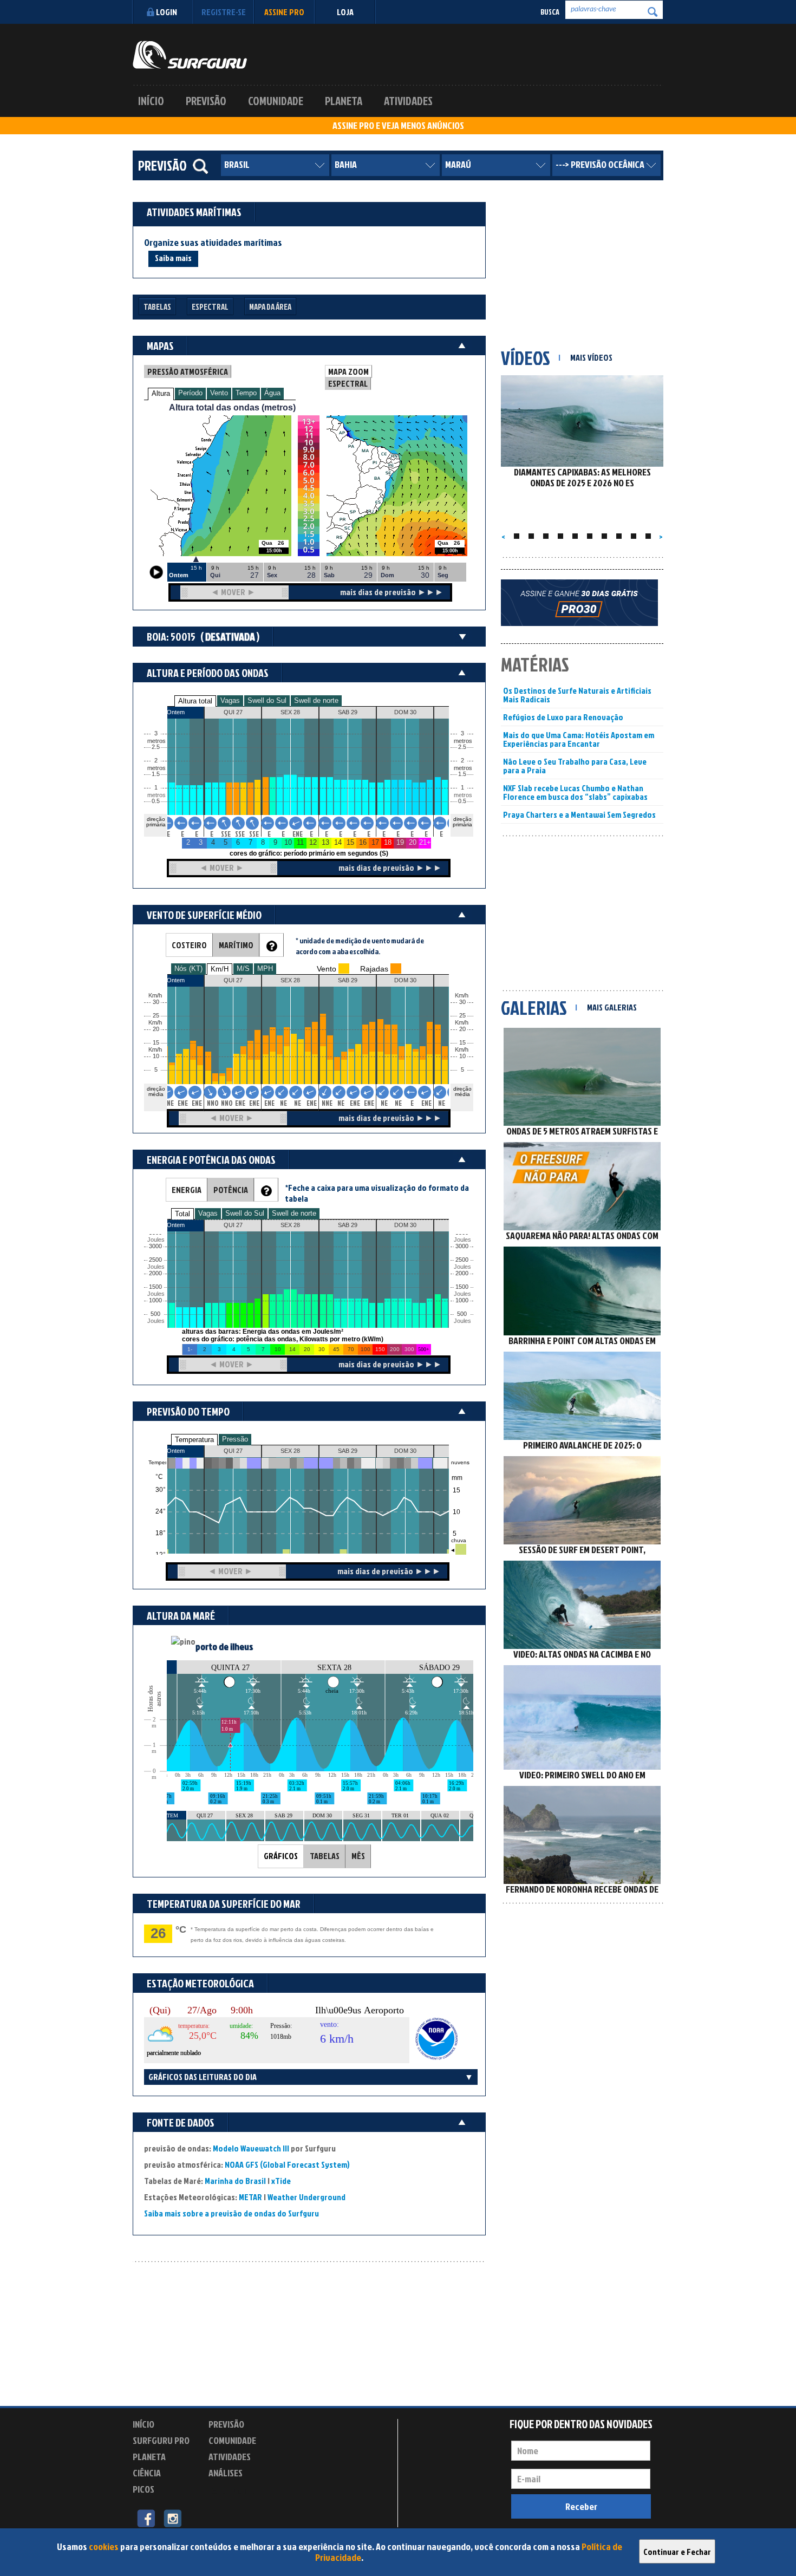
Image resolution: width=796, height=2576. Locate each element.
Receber (581, 2506)
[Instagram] (172, 2518)
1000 (155, 1300)
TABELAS (325, 1856)
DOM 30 (405, 1451)
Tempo (246, 393)
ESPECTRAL (348, 383)
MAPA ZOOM (348, 371)
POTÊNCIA (231, 1190)
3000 (155, 1246)
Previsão (206, 101)
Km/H (220, 969)
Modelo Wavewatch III (252, 2148)
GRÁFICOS (281, 1856)
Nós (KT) (188, 969)
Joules (155, 1321)
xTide (281, 2181)
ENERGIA (187, 1190)
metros (155, 795)
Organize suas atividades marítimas (213, 243)
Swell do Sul (267, 700)
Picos (143, 2489)
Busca (550, 12)
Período (190, 393)
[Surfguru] (190, 55)
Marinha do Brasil (235, 2181)
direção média (462, 1091)
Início (151, 101)
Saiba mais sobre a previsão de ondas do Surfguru (231, 2213)
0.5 (156, 801)
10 (462, 1056)
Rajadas (374, 969)
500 (155, 1314)
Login (167, 12)
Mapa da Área (270, 307)
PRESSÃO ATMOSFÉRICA (188, 371)
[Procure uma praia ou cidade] (200, 166)
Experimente (233, 2491)
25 (462, 1016)
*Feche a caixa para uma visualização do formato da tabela (377, 1193)
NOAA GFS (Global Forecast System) (287, 2164)
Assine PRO (284, 12)
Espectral (210, 307)
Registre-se (224, 12)
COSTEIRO (189, 945)
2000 (155, 1273)
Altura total (195, 701)
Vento (219, 393)
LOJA (345, 12)
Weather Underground (306, 2197)
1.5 (156, 774)
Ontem (176, 1451)
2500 (155, 1260)
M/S (243, 969)
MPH (265, 969)
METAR (250, 2197)
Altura (161, 393)
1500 (155, 1287)
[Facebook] (146, 2518)
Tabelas (157, 307)
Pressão (235, 1439)
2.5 (156, 747)
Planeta (344, 101)
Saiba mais (173, 258)
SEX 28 (290, 1451)
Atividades (408, 101)
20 (462, 1029)
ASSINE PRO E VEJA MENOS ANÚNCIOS (398, 126)
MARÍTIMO (236, 945)
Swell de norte (316, 700)
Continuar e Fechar (677, 2552)
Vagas (230, 700)
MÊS (358, 1856)
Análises (226, 2473)
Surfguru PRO (161, 2440)
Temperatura (194, 1440)
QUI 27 (233, 1451)
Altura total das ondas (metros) (232, 407)
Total (182, 1214)
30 (462, 1002)
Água (272, 393)
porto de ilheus (224, 1646)
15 (462, 1043)
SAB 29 (348, 1451)
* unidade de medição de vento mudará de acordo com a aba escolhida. (360, 946)
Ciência (147, 2473)
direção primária (156, 822)
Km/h (462, 1050)
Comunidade (276, 101)
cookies (104, 2546)
